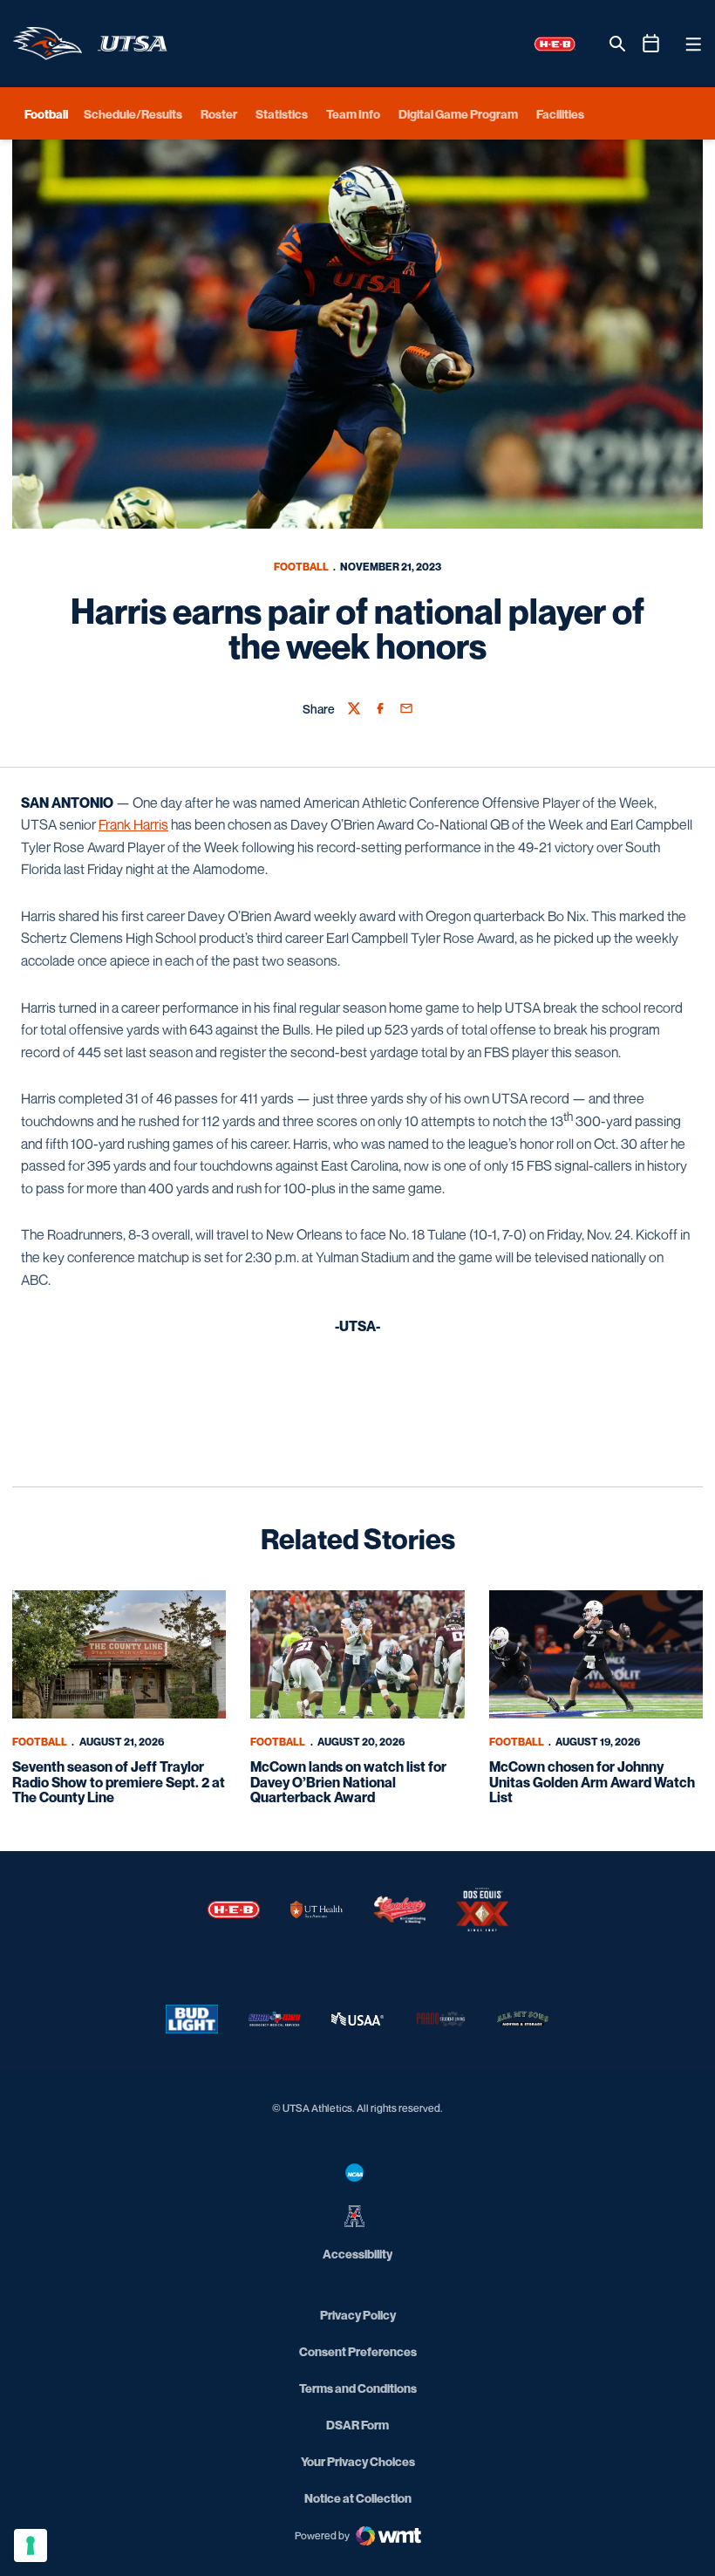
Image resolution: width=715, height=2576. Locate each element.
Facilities (560, 114)
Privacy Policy (358, 2315)
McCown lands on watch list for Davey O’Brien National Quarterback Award (348, 1782)
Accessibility (357, 2253)
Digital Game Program (458, 114)
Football (301, 567)
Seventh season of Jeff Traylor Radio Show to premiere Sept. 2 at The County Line (119, 1782)
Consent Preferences (358, 2351)
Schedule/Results (133, 114)
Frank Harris (133, 824)
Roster (219, 114)
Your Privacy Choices (358, 2461)
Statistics (282, 114)
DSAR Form (357, 2425)
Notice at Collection (358, 2498)
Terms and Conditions (358, 2388)
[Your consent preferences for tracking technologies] (31, 2545)
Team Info (353, 114)
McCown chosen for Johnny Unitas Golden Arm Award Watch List (592, 1782)
